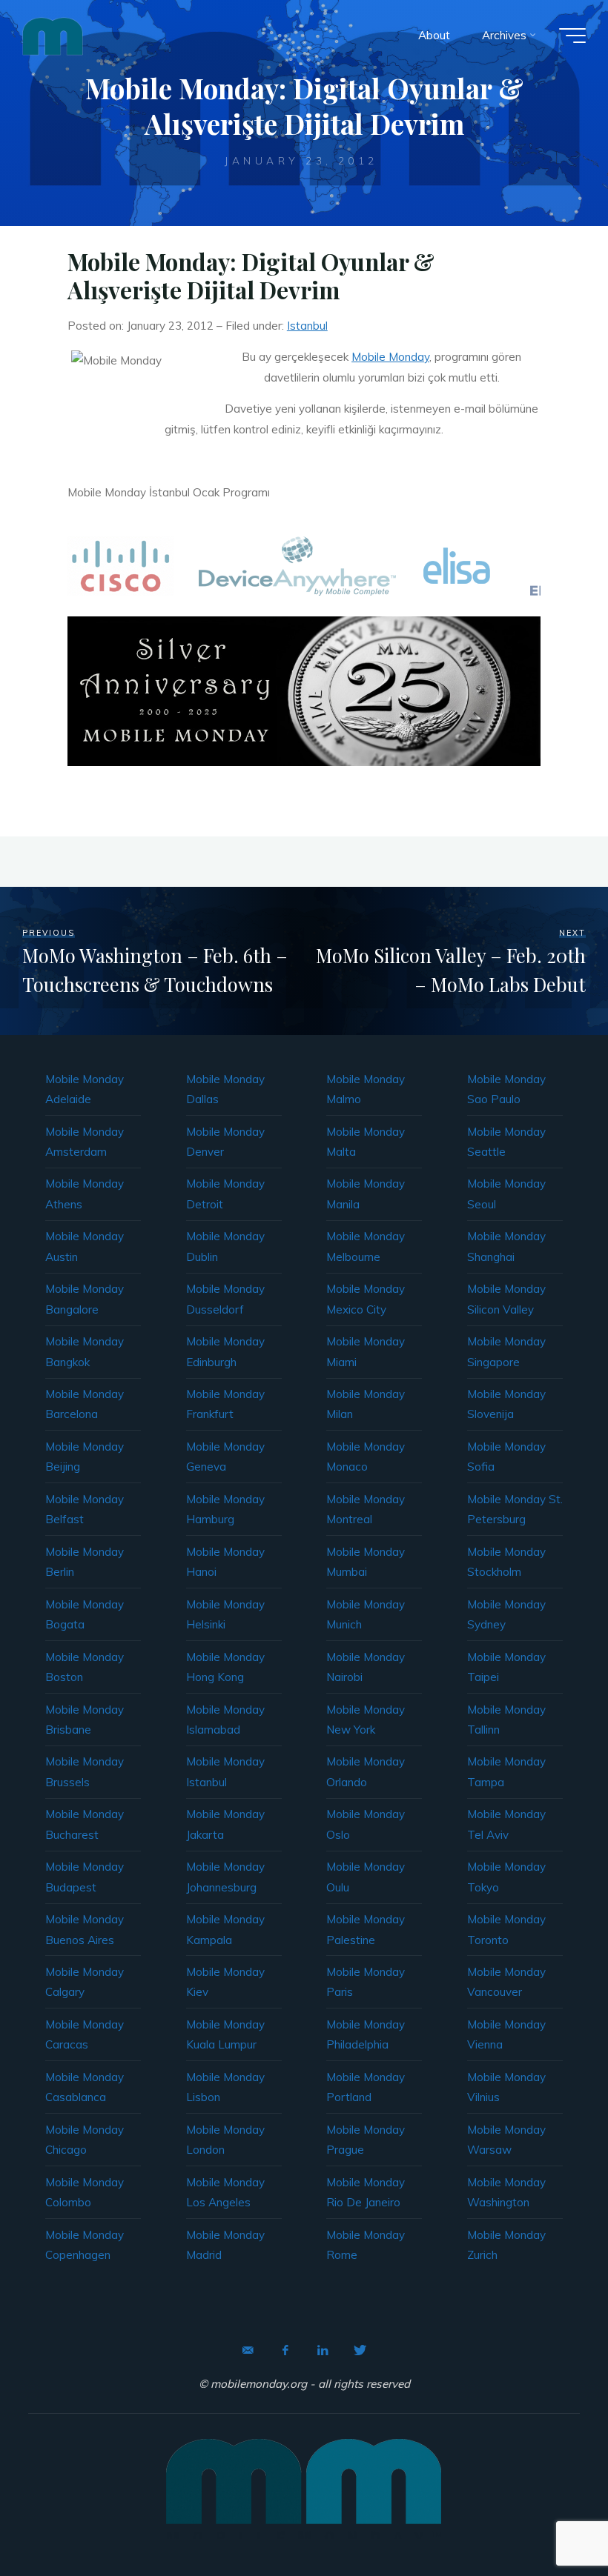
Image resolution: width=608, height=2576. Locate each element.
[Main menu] (572, 36)
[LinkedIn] (323, 2350)
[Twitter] (360, 2350)
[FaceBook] (285, 2350)
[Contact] (248, 2350)
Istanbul (307, 326)
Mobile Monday (391, 357)
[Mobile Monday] (53, 35)
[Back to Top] (550, 2518)
